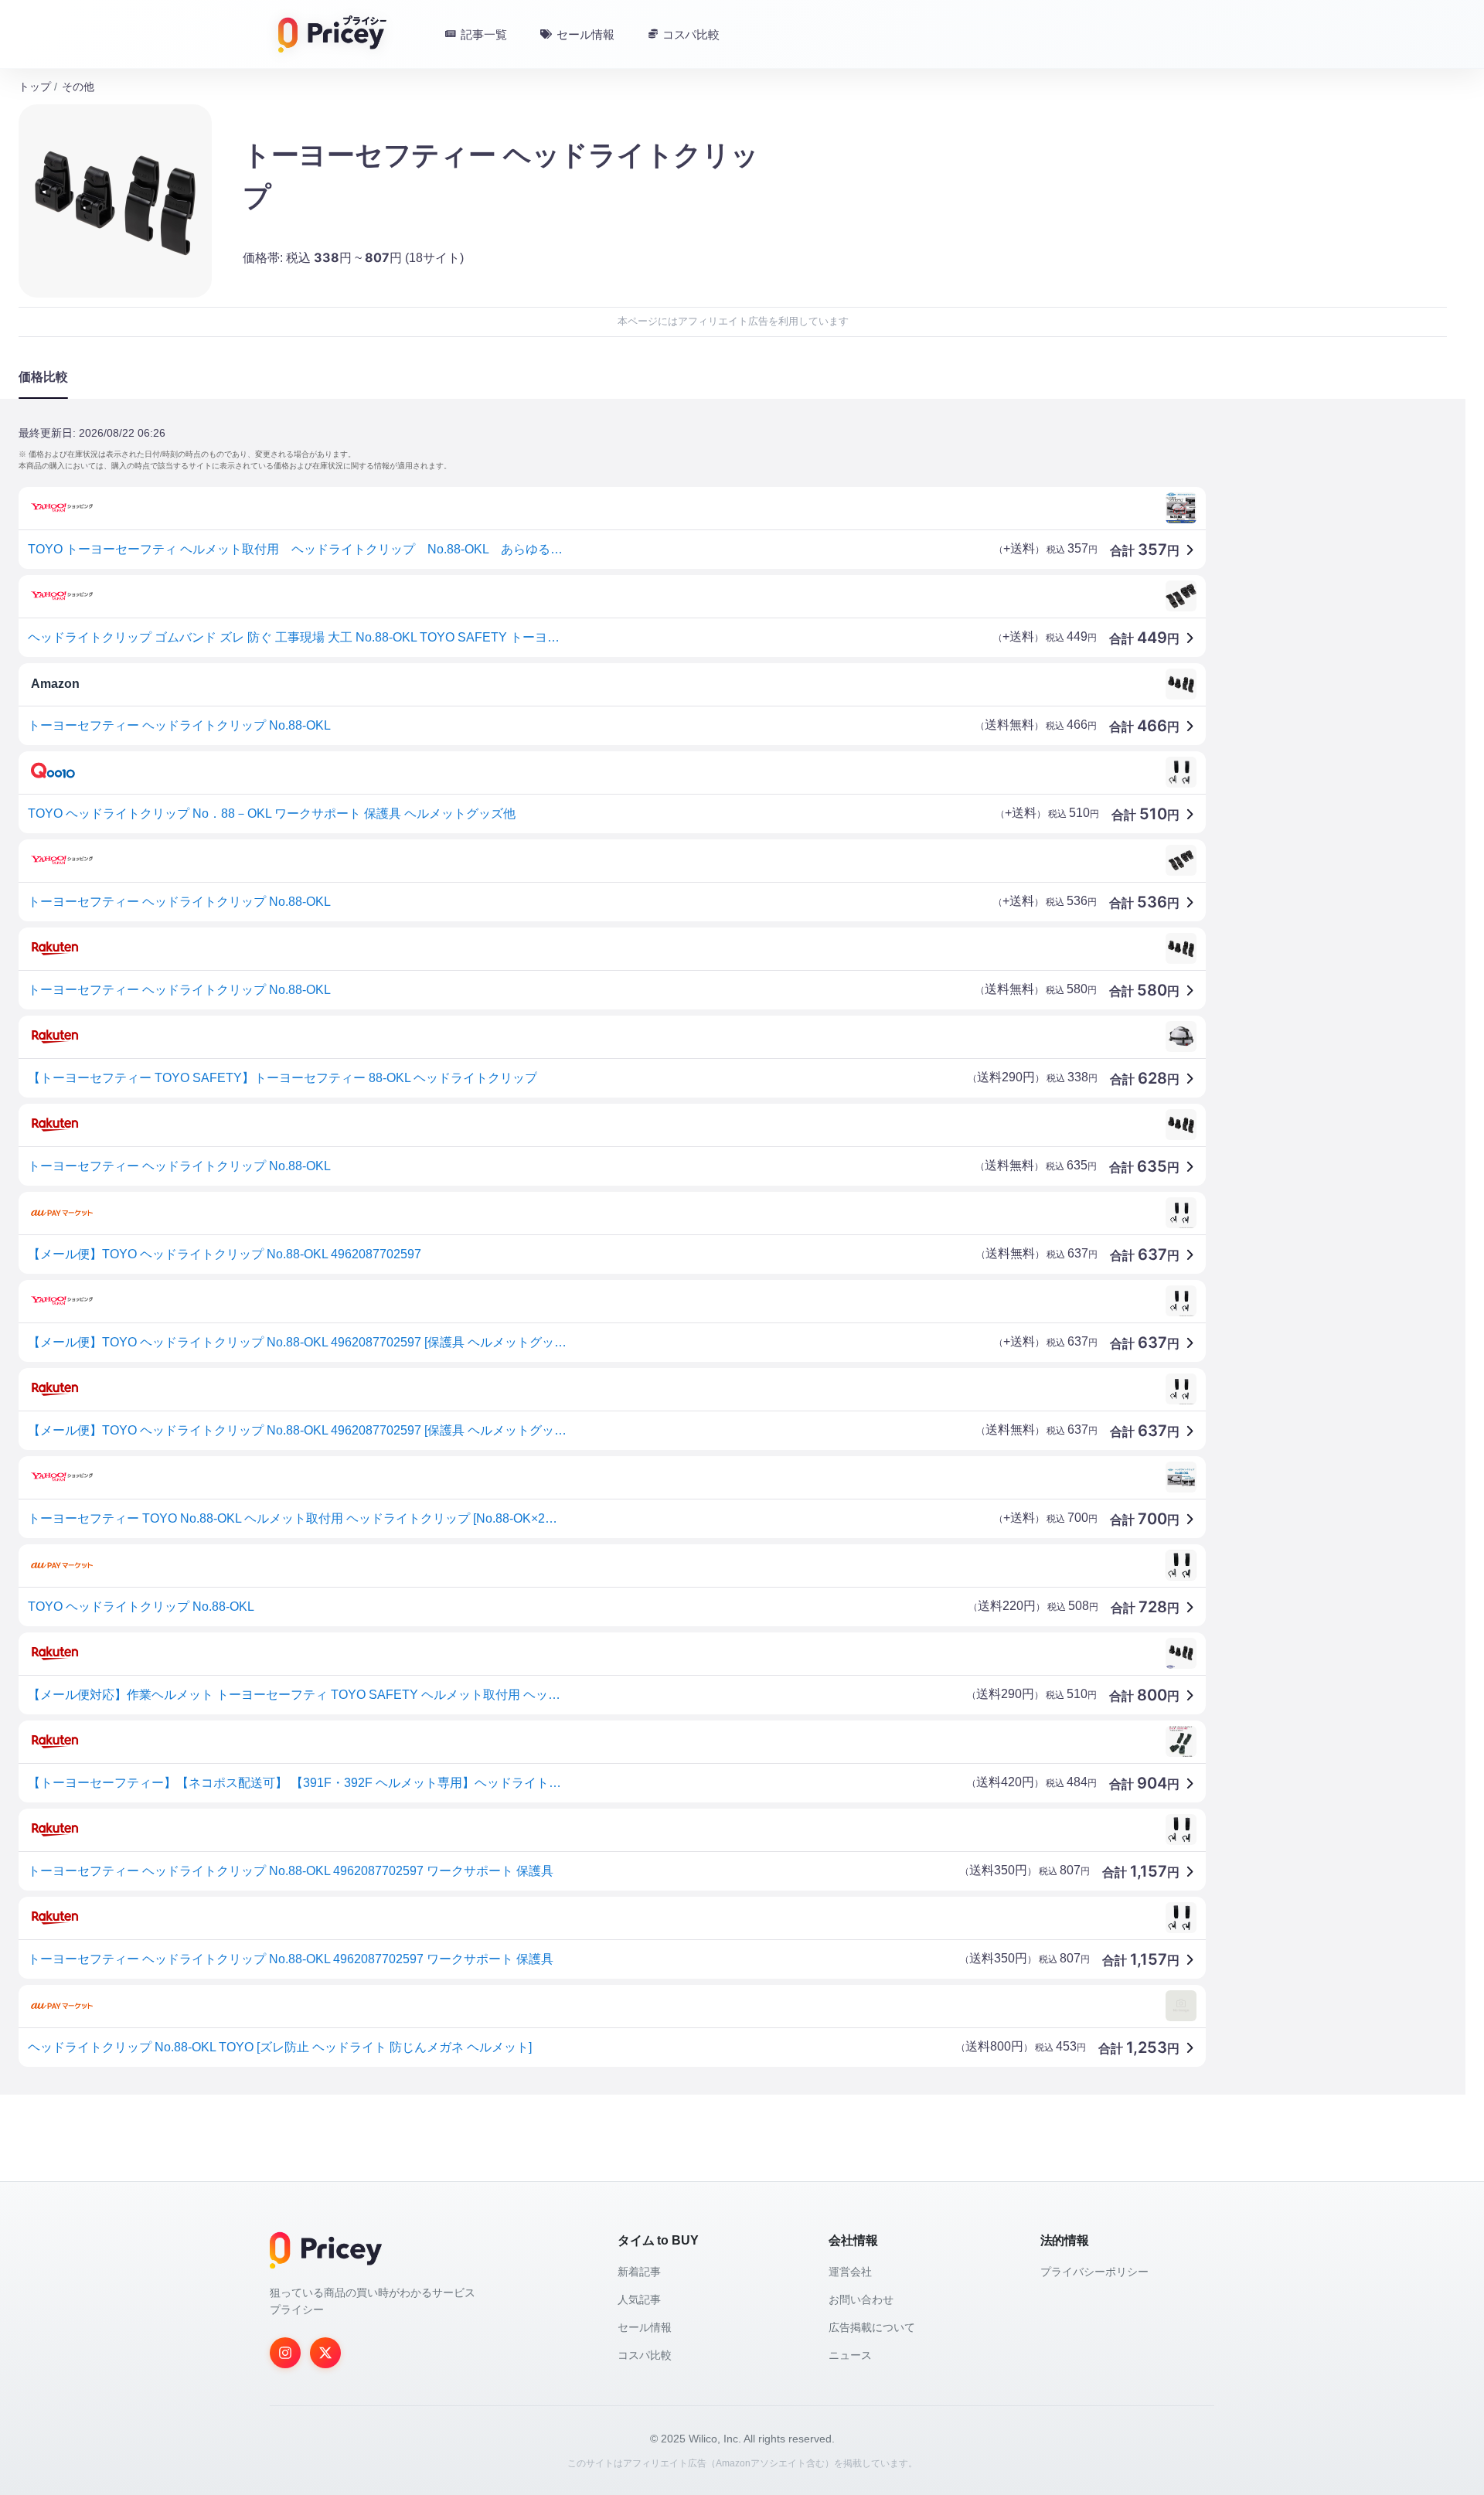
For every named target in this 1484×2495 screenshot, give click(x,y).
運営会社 (850, 2272)
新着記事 (639, 2272)
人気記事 (639, 2299)
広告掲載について (872, 2327)
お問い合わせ (861, 2299)
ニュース (850, 2355)
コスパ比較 (645, 2355)
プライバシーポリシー (1094, 2272)
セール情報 (645, 2327)
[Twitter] (325, 2353)
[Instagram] (285, 2353)
